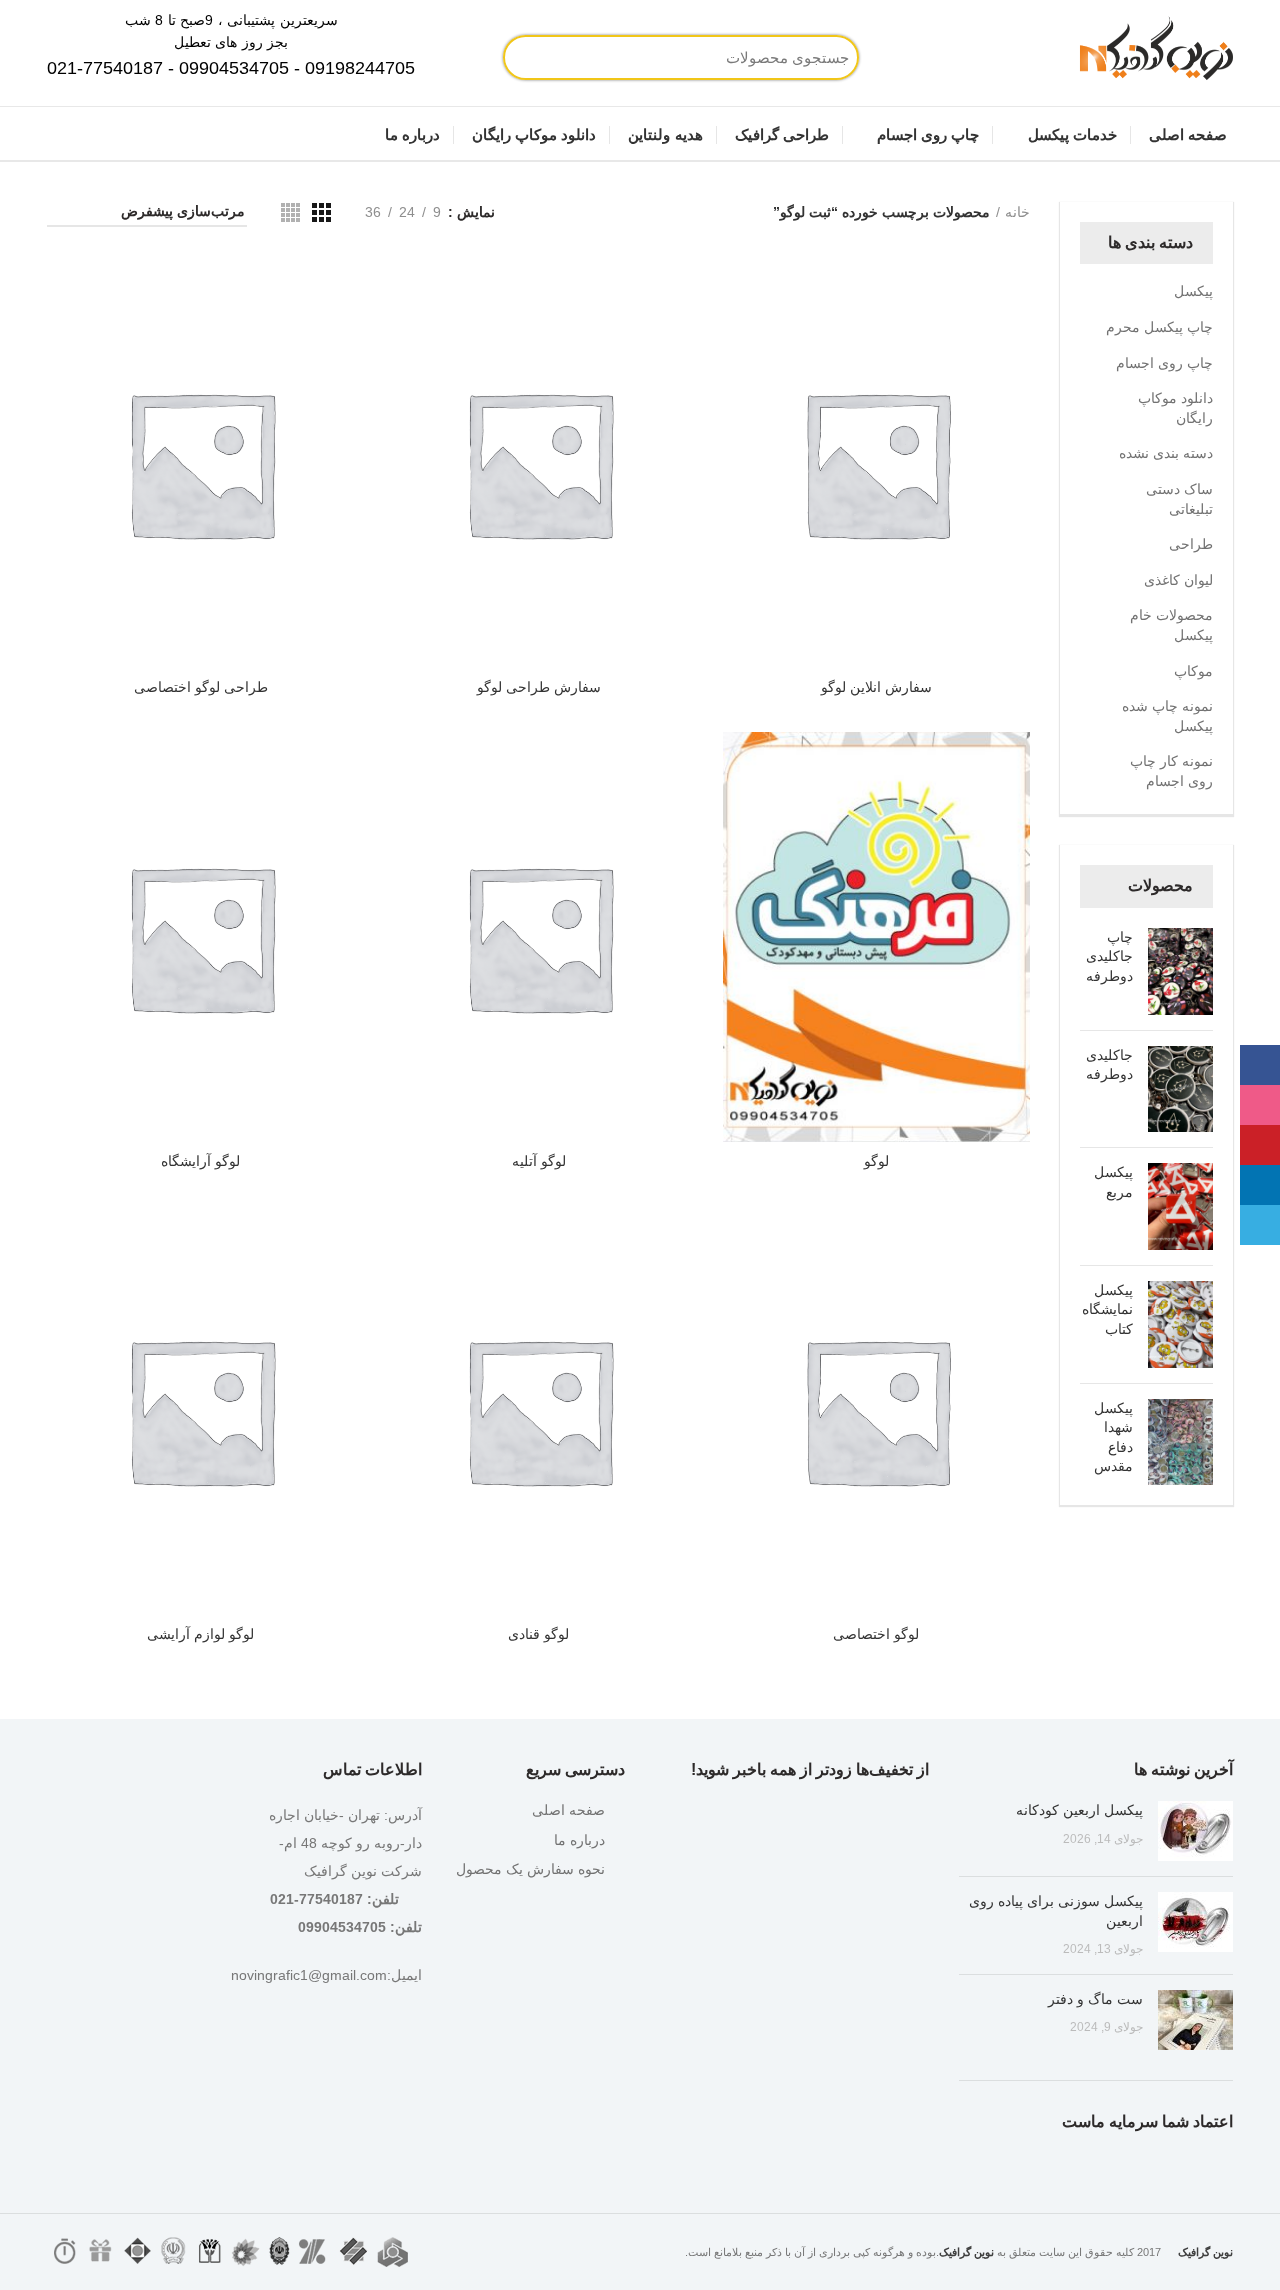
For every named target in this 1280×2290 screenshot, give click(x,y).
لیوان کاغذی (1178, 580)
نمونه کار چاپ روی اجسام (1171, 771)
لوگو (876, 1161)
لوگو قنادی (538, 1634)
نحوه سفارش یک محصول (530, 1869)
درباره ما (579, 1840)
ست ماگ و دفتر (1095, 1999)
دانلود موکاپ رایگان (1175, 408)
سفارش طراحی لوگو (539, 687)
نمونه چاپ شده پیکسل (1167, 716)
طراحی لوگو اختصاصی (201, 687)
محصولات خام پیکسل (1171, 625)
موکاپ (1193, 671)
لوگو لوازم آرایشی (200, 1634)
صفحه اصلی (568, 1810)
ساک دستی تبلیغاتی (1179, 499)
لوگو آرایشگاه (200, 1161)
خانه (1017, 212)
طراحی (1191, 544)
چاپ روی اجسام (1164, 363)
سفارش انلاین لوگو (876, 687)
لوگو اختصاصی (876, 1634)
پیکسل (1193, 291)
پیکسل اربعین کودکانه (1079, 1810)
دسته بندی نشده (1166, 453)
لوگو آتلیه (539, 1161)
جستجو (593, 57)
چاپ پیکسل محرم (1159, 327)
